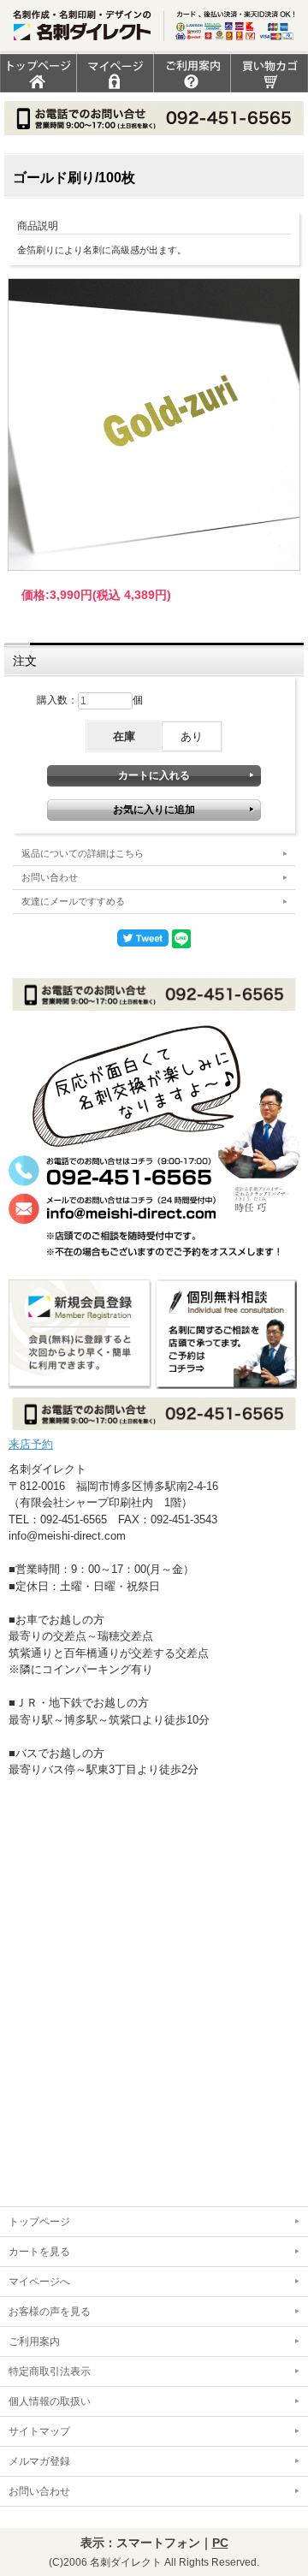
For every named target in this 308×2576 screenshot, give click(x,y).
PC (220, 2543)
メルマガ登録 (39, 2461)
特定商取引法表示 (50, 2371)
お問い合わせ (50, 877)
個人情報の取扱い (50, 2401)
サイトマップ (39, 2431)
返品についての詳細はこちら (83, 853)
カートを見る (39, 2252)
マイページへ (39, 2282)
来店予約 (31, 1444)
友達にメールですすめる (73, 901)
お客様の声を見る (50, 2312)
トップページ (39, 2222)
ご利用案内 (34, 2342)
